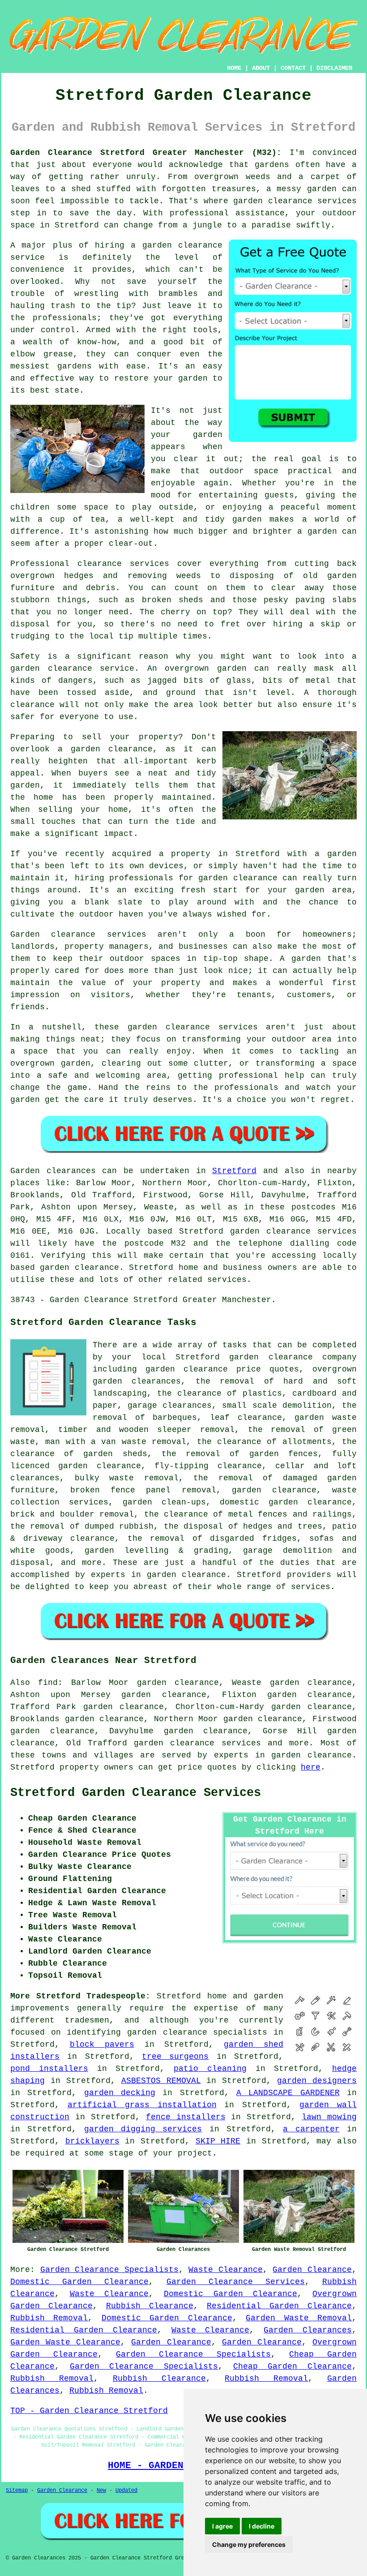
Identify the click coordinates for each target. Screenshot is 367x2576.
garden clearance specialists (197, 2032)
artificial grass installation (142, 2105)
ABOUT (261, 68)
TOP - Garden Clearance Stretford (89, 2411)
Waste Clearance (226, 2270)
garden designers (317, 2081)
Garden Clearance (312, 2270)
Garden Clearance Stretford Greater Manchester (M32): (146, 153)
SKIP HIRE (218, 2141)
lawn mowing (329, 2117)
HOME (234, 68)
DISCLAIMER (334, 68)
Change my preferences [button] (249, 2544)
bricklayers (92, 2141)
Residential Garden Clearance (279, 2306)
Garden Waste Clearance (65, 2342)
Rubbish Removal (49, 2318)
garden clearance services (197, 1743)
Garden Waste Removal (299, 2318)
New (101, 2490)
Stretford (234, 1171)
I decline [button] (262, 2526)
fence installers (186, 2117)
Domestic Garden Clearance (79, 2282)
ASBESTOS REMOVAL (161, 2081)
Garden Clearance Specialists (109, 2270)
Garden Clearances (308, 2330)
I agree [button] (222, 2526)
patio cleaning (210, 2069)
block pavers (102, 2045)
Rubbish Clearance (150, 2306)
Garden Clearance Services (236, 2282)
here (311, 1767)
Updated (126, 2490)
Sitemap (17, 2490)
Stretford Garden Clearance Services (136, 1793)
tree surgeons (175, 2057)
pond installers (49, 2069)
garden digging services (143, 2129)
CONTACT (293, 68)
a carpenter (311, 2129)
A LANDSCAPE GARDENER (288, 2093)
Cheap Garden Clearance (292, 2366)
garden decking (120, 2093)
